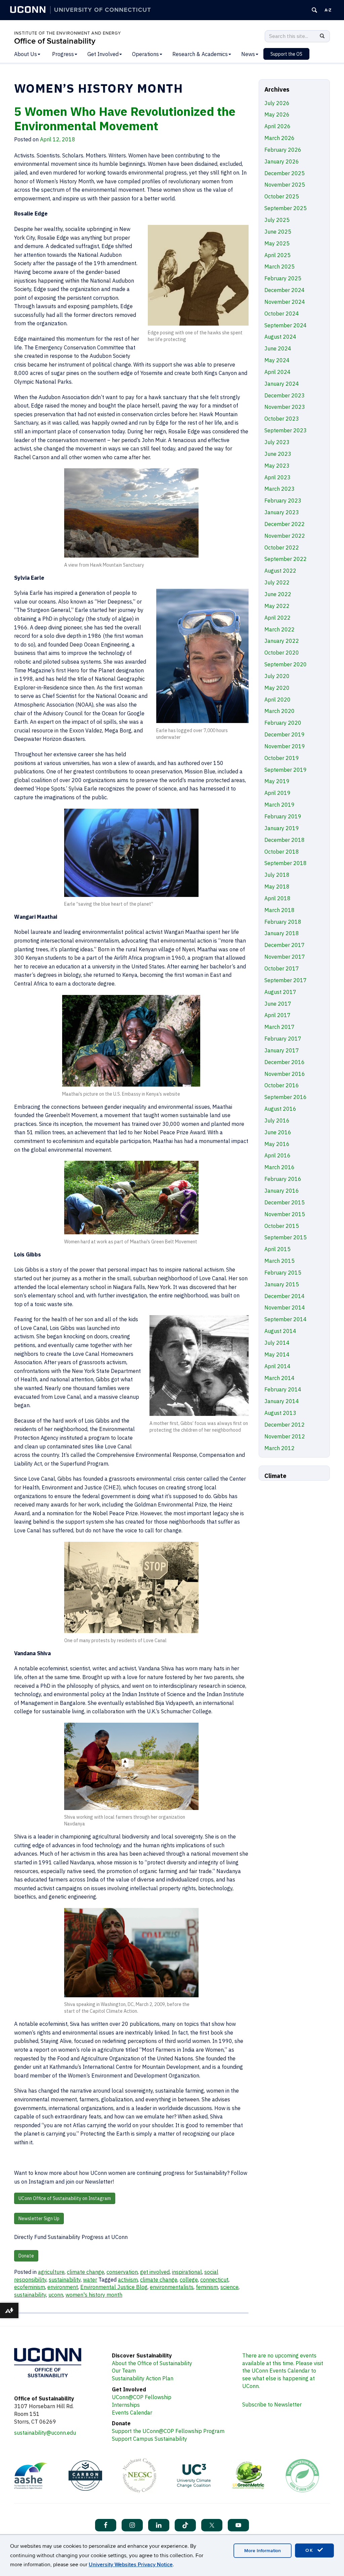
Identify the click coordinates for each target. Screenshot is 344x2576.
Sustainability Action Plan (143, 2378)
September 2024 (286, 325)
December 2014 (285, 1296)
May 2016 (277, 1144)
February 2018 (283, 922)
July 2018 (277, 875)
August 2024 (280, 337)
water (90, 2280)
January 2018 (282, 933)
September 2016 (286, 1097)
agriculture (51, 2272)
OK (310, 2550)
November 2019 (285, 746)
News (248, 54)
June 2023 (278, 454)
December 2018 (285, 840)
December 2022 (285, 524)
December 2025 (285, 173)
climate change (85, 2272)
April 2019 (277, 793)
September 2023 (286, 430)
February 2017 (283, 1039)
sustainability (65, 2280)
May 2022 (277, 606)
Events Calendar (132, 2413)
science (229, 2287)
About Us (26, 54)
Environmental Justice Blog (114, 2287)
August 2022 (280, 571)
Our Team (124, 2371)
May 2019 (277, 781)
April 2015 (277, 1249)
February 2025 (283, 278)
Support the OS (286, 54)
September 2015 (286, 1237)
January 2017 (282, 1050)
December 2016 (285, 1062)
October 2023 (282, 419)
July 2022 (277, 582)
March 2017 (279, 1027)
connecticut (214, 2280)
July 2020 (277, 676)
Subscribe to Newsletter (272, 2404)
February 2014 (283, 1389)
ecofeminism (30, 2287)
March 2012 (279, 1448)
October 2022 (282, 547)
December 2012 (285, 1425)
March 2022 (279, 629)
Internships (126, 2405)
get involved (155, 2272)
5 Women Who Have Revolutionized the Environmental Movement (125, 118)
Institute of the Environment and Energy (68, 33)
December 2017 (285, 945)
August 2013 (280, 1413)
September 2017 (286, 980)
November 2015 (285, 1214)
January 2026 (282, 161)
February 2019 (283, 816)
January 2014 (282, 1401)
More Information (263, 2551)
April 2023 (277, 477)
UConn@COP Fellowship (142, 2397)
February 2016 (283, 1179)
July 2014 (277, 1343)
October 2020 (282, 653)
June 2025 (278, 232)
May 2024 (277, 360)
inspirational (187, 2272)
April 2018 (277, 898)
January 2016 (282, 1191)
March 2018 (279, 910)
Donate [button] (26, 2256)
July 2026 (277, 103)
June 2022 (278, 594)
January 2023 (282, 512)
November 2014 (285, 1307)
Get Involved (103, 54)
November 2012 (285, 1436)
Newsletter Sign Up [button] (39, 2219)
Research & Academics (200, 54)
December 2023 (285, 395)
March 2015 (279, 1261)
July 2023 (277, 442)
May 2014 (277, 1354)
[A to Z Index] (328, 10)
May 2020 (277, 688)
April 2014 (277, 1366)
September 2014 (286, 1319)
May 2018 (277, 887)
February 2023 (283, 500)
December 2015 (285, 1202)
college (189, 2280)
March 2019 (279, 805)
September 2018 (286, 863)
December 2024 (285, 290)
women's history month (94, 2295)
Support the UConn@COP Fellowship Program (168, 2431)
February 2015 (283, 1273)
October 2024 (282, 314)
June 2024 (278, 348)
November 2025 (285, 185)
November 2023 (285, 407)
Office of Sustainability (55, 41)
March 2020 (279, 711)
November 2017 (285, 957)
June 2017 (278, 1004)
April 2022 (277, 618)
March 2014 (279, 1378)
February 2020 (283, 723)
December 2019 (285, 734)
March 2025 (279, 267)
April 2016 (277, 1155)
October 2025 (282, 196)
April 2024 (277, 372)
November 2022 (285, 536)
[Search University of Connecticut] (314, 10)
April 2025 (277, 255)
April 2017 (277, 1015)
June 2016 (278, 1132)
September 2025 (286, 208)
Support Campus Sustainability (149, 2439)
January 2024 (282, 384)
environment (63, 2287)
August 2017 (280, 992)
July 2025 (277, 220)
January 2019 (282, 828)
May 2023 (277, 466)
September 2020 (286, 664)
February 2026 (283, 150)
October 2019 (282, 758)
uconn (56, 2295)
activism (128, 2280)
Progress (63, 54)
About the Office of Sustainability (152, 2363)
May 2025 (277, 243)
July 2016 (277, 1120)
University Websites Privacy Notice (131, 2565)
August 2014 (280, 1331)
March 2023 (279, 489)
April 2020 (277, 700)
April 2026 (277, 126)
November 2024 (285, 302)
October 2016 (282, 1085)
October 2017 (282, 968)
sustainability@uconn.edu (45, 2433)
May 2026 (277, 114)
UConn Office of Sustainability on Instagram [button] (65, 2198)
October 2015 (282, 1226)
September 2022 (286, 559)
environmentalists (172, 2287)
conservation (122, 2272)
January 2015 (282, 1284)
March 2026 (279, 138)
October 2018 (282, 852)
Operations (145, 54)
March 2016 (279, 1167)
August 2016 (280, 1109)
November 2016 (285, 1074)
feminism (207, 2287)
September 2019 (286, 770)
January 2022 (282, 641)
